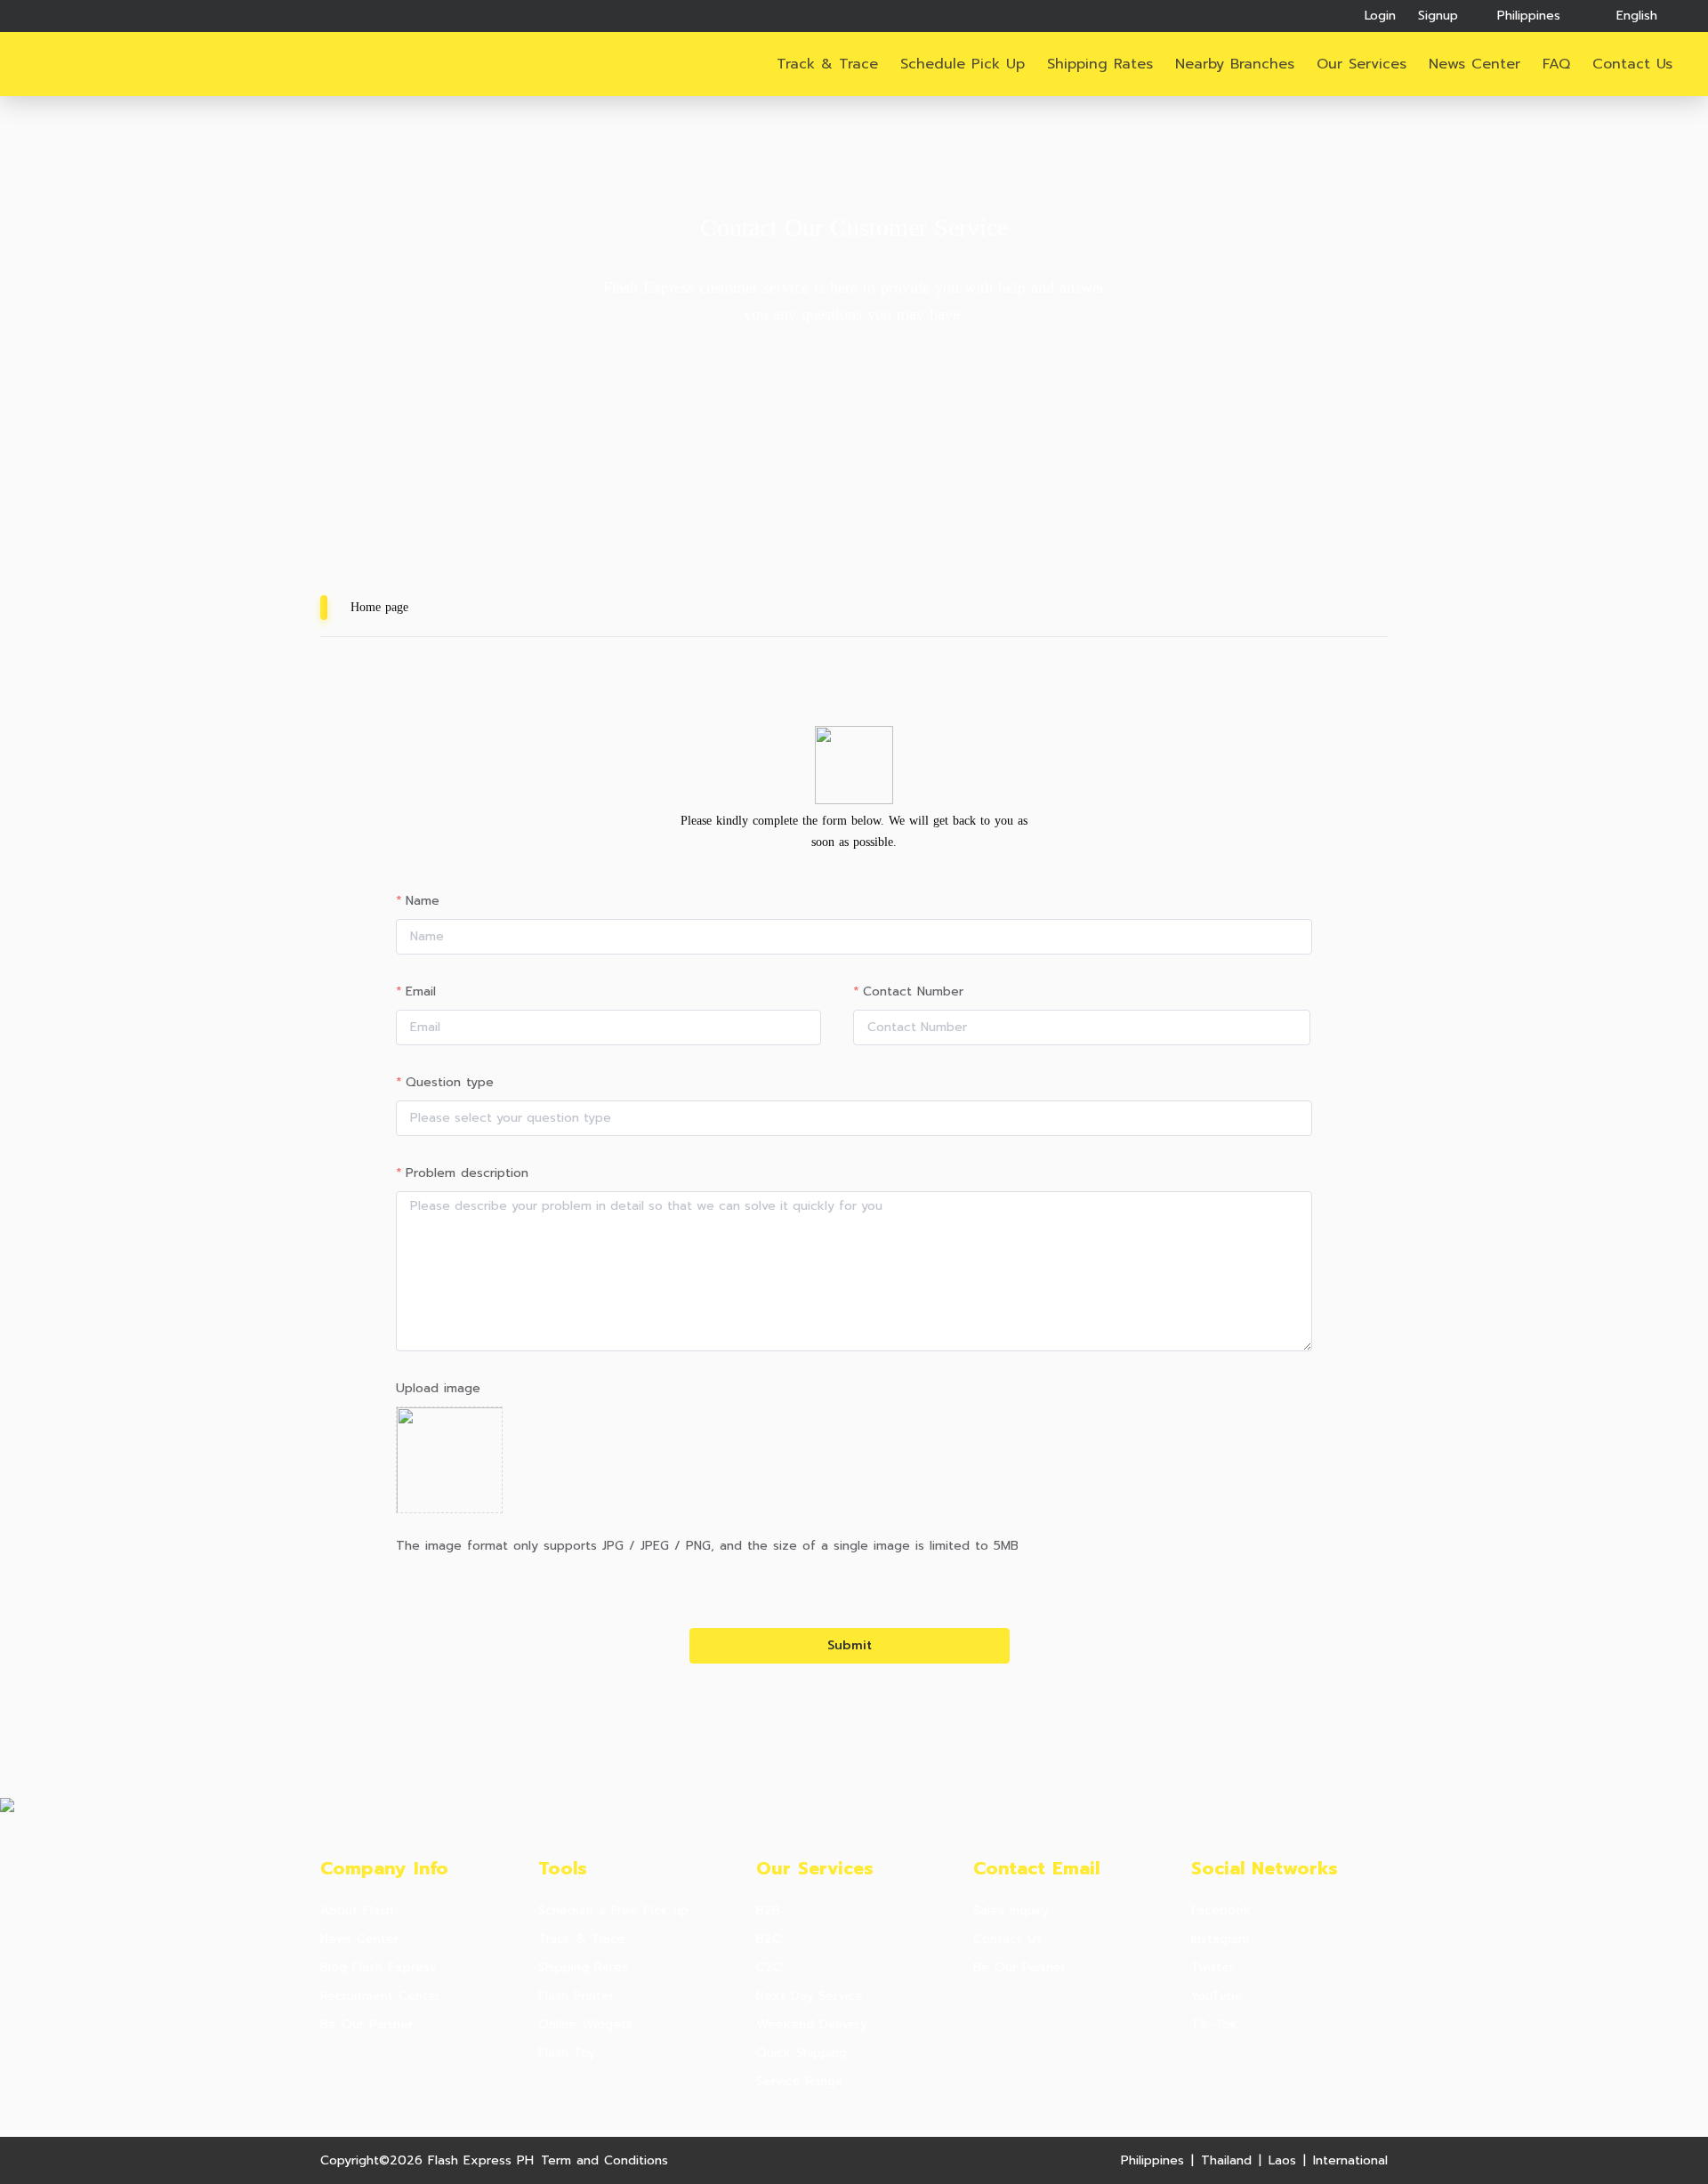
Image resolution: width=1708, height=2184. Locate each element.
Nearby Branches (1235, 64)
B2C (769, 1939)
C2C (769, 1968)
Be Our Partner (367, 2025)
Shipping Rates (1100, 64)
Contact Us (1008, 1939)
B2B (768, 1911)
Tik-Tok (1214, 2025)
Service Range (800, 2082)
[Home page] (101, 65)
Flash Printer (576, 1996)
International (1350, 2160)
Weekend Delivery (812, 2025)
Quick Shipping (802, 2053)
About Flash (357, 1911)
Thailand (1226, 2160)
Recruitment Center (380, 1996)
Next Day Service (810, 1996)
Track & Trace (827, 64)
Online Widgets (585, 2025)
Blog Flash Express (378, 1968)
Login (1380, 16)
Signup (1438, 16)
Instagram (1220, 1939)
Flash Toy (567, 2053)
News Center (359, 1939)
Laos (1282, 2160)
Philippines (1152, 2160)
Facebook (1221, 1911)
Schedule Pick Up (963, 64)
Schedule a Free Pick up (613, 1911)
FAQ (1556, 64)
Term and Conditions (604, 2160)
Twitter (1213, 1968)
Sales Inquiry (1011, 1911)
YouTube (1217, 1996)
